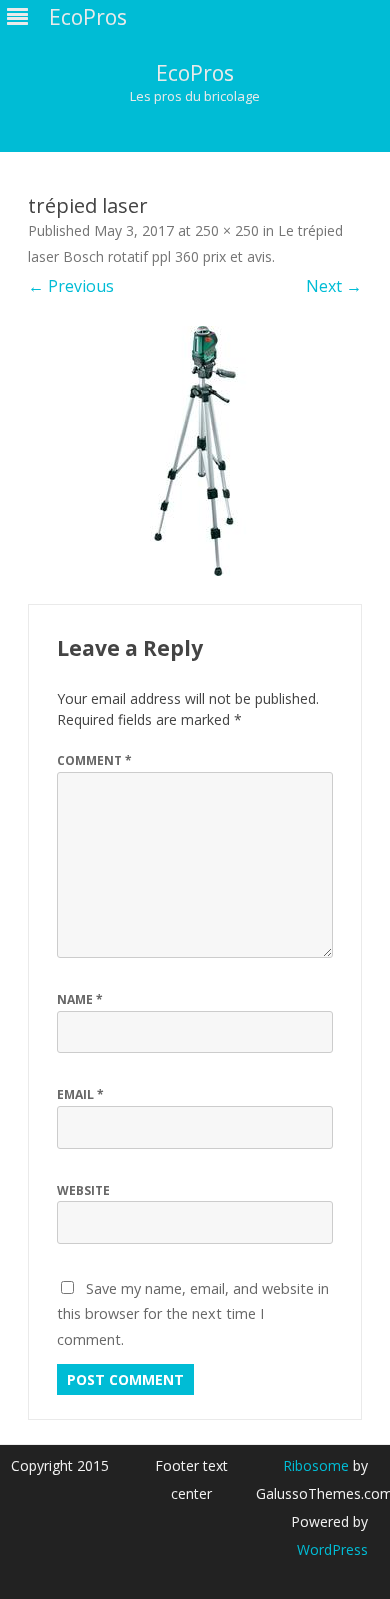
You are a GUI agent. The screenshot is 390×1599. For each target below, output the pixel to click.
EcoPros (195, 73)
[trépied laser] (195, 451)
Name (80, 999)
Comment (94, 760)
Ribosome (316, 1465)
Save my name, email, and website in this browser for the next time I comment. (193, 1314)
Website (83, 1190)
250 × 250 (227, 230)
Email (80, 1094)
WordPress (332, 1549)
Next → (334, 286)
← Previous (71, 286)
